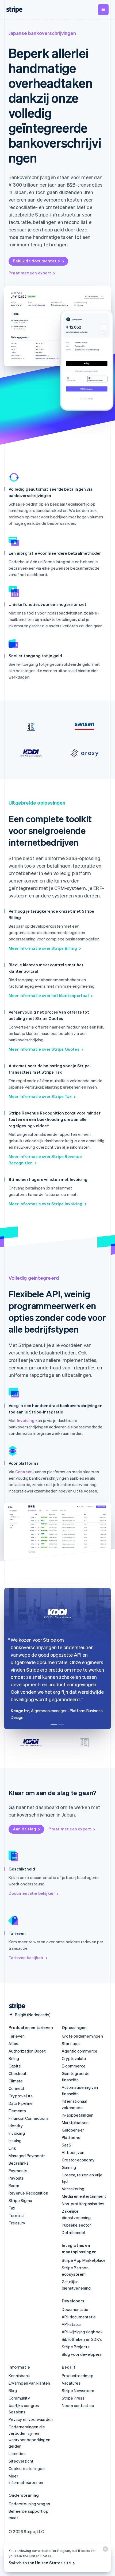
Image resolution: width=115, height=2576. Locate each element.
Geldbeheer (73, 2130)
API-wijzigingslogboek (82, 2332)
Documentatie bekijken (32, 1893)
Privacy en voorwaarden (31, 2419)
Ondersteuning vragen (29, 2504)
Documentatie (75, 2309)
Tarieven (17, 2036)
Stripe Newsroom (78, 2390)
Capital (15, 2066)
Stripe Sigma (20, 2200)
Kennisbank (19, 2376)
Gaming (69, 2167)
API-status (72, 2324)
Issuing (15, 2141)
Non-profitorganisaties (83, 2204)
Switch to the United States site (40, 2563)
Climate (16, 2081)
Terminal (17, 2215)
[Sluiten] (105, 2550)
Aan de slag (24, 1829)
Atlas (13, 2043)
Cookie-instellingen (27, 2468)
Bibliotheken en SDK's (82, 2339)
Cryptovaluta (21, 2096)
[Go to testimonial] (54, 1725)
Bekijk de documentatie (36, 261)
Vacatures (71, 2383)
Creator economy (78, 2160)
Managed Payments (27, 2156)
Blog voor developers (82, 2354)
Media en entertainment (84, 2196)
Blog (13, 2390)
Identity (16, 2126)
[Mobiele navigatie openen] (103, 10)
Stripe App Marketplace (84, 2260)
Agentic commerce (80, 2051)
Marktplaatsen (75, 2122)
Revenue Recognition (28, 2193)
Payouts (16, 2178)
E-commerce (74, 2066)
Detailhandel (73, 2232)
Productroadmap (78, 2376)
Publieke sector (76, 2225)
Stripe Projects (76, 2347)
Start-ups (71, 2043)
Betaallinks (19, 2163)
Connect (24, 1472)
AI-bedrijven (73, 2152)
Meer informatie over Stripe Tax (40, 1096)
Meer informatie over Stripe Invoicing (45, 1204)
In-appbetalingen (78, 2115)
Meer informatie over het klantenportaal (49, 995)
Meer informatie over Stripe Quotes (44, 1049)
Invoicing (26, 1420)
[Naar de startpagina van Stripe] (15, 2006)
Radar (14, 2185)
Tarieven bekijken (26, 1957)
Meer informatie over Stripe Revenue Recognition (45, 1160)
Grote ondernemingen (82, 2036)
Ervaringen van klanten (29, 2383)
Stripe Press (73, 2398)
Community (19, 2398)
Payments (18, 2171)
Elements (17, 2111)
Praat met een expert (30, 273)
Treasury (17, 2223)
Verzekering (73, 2189)
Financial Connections (29, 2118)
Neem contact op (78, 2405)
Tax (12, 2208)
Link (12, 2148)
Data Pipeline (21, 2103)
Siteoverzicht (21, 2461)
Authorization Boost (27, 2051)
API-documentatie (79, 2317)
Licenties (17, 2453)
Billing (14, 2058)
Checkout (18, 2073)
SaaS (66, 2145)
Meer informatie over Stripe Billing (43, 948)
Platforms (71, 2137)
